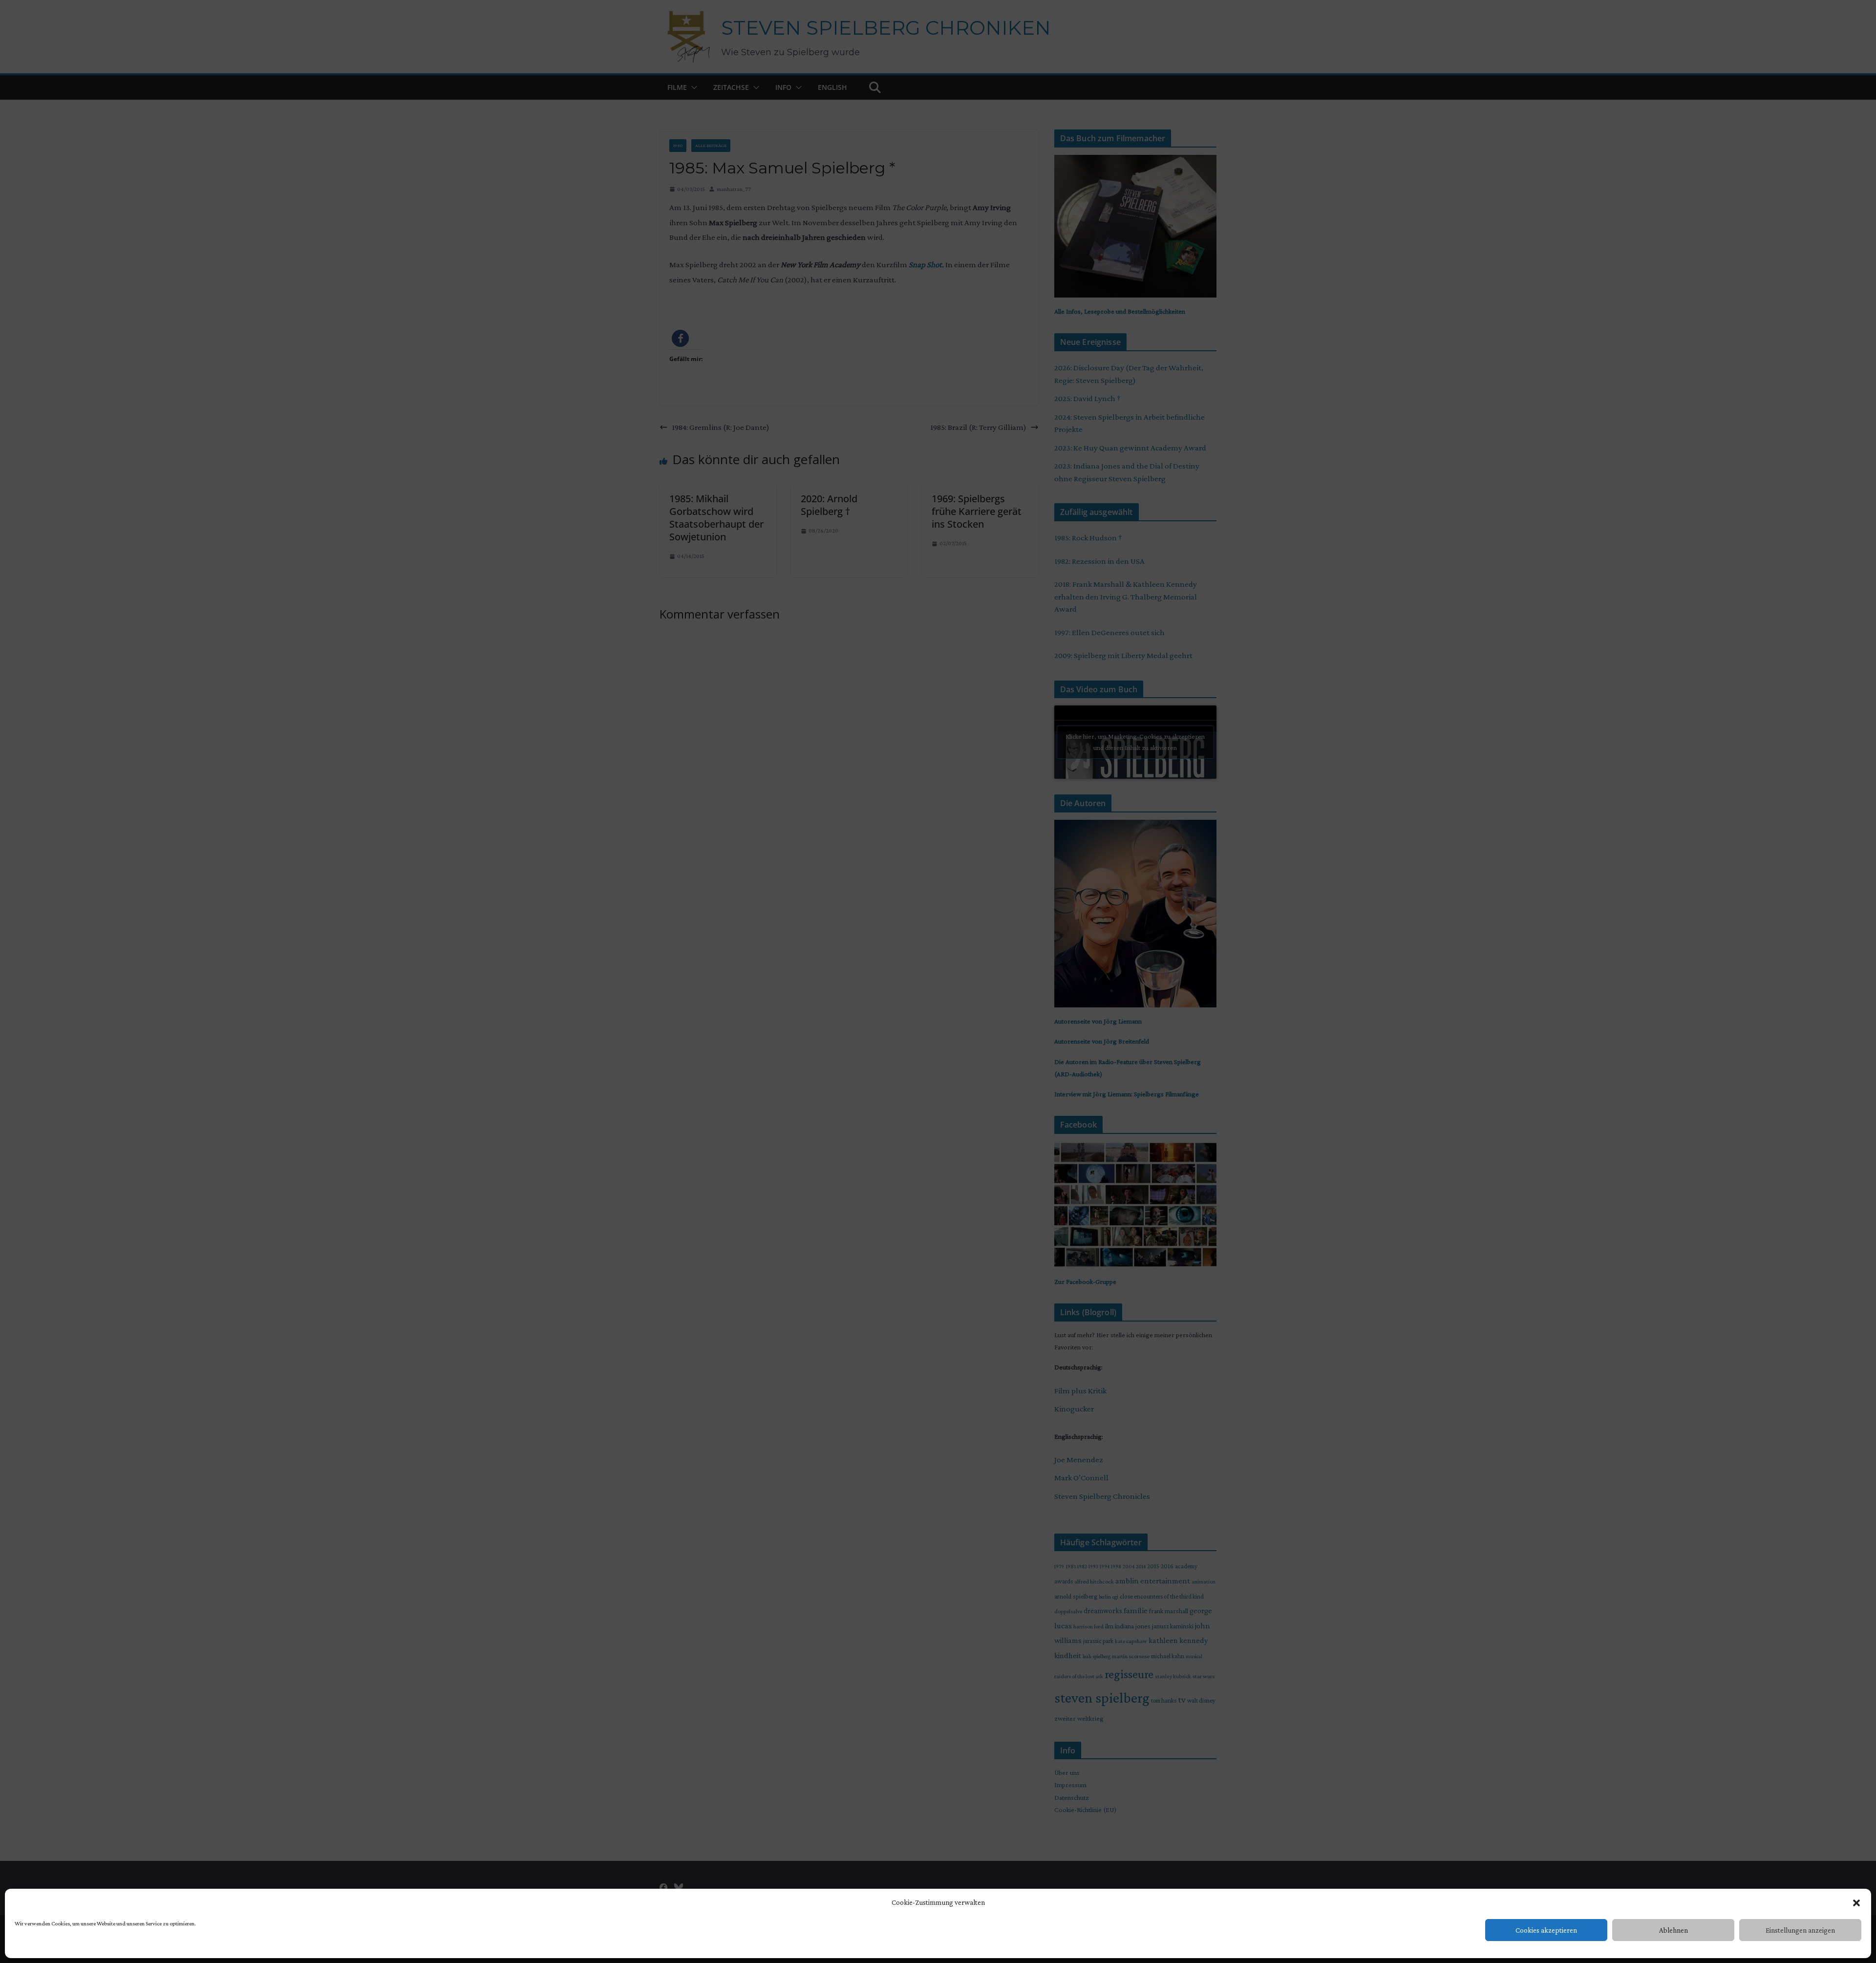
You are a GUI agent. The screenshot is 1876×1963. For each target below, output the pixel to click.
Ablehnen (1673, 1930)
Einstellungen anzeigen (1800, 1930)
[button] (1856, 1903)
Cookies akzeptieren (1546, 1930)
